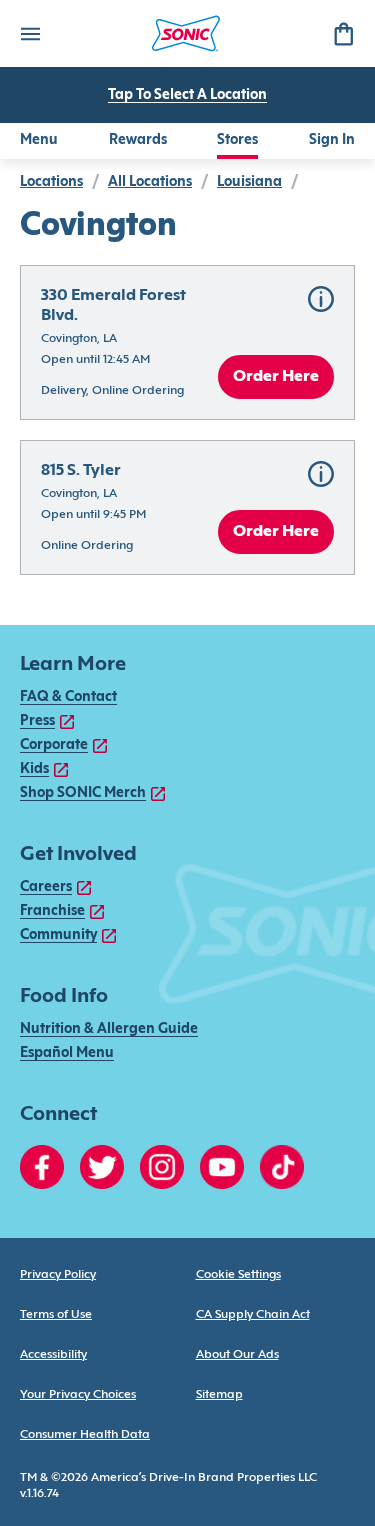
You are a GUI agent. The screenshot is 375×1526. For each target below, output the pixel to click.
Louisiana (249, 182)
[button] (187, 342)
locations (51, 182)
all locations (150, 182)
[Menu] (30, 33)
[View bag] (343, 33)
